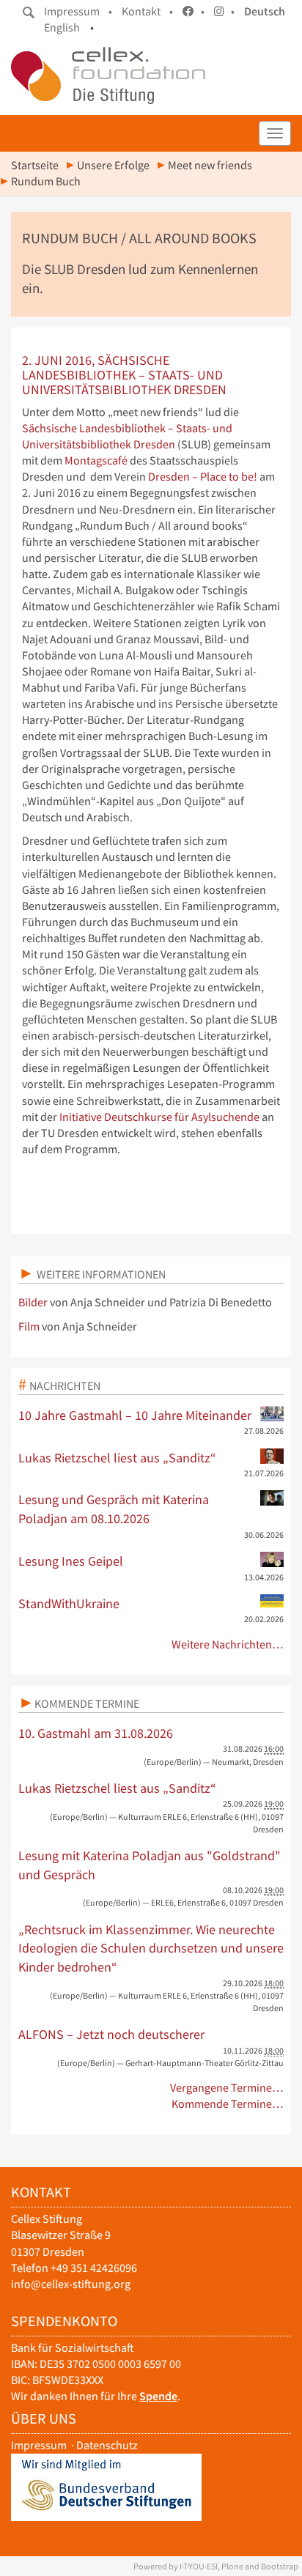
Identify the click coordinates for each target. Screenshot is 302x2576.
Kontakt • (147, 11)
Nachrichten (65, 1385)
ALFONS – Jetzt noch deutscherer (111, 2034)
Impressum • (78, 11)
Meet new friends (210, 165)
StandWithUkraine (69, 1603)
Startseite (35, 165)
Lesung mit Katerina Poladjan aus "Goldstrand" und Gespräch (150, 1865)
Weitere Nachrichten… (228, 1644)
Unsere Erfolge (113, 165)
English (62, 27)
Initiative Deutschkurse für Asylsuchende (159, 1117)
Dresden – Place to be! (204, 477)
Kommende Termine (87, 1703)
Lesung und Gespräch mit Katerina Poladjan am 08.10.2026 (114, 1509)
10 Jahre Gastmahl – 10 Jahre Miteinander (135, 1415)
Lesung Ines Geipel (71, 1561)
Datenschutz (107, 2445)
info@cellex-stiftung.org (71, 2284)
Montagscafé (97, 460)
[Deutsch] (108, 75)
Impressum (39, 2445)
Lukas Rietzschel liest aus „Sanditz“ (117, 1458)
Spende (158, 2396)
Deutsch (265, 11)
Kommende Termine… (228, 2104)
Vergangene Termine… (227, 2088)
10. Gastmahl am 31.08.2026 (96, 1733)
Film (29, 1326)
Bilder (33, 1302)
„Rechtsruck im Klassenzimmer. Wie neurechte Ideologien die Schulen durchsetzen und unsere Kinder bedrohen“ (151, 1948)
